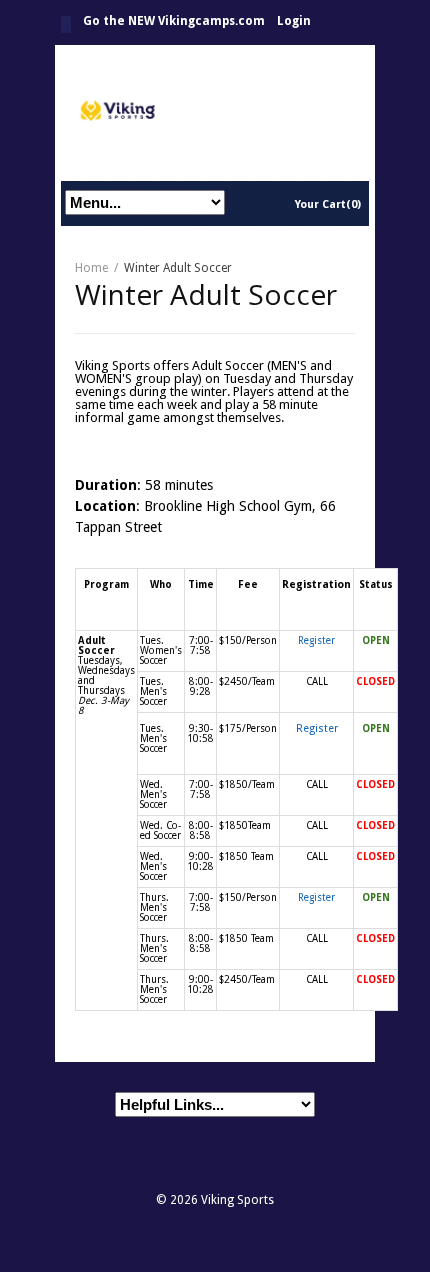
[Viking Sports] (215, 112)
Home (66, 24)
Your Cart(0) (328, 204)
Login (294, 21)
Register (316, 640)
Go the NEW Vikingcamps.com (174, 21)
